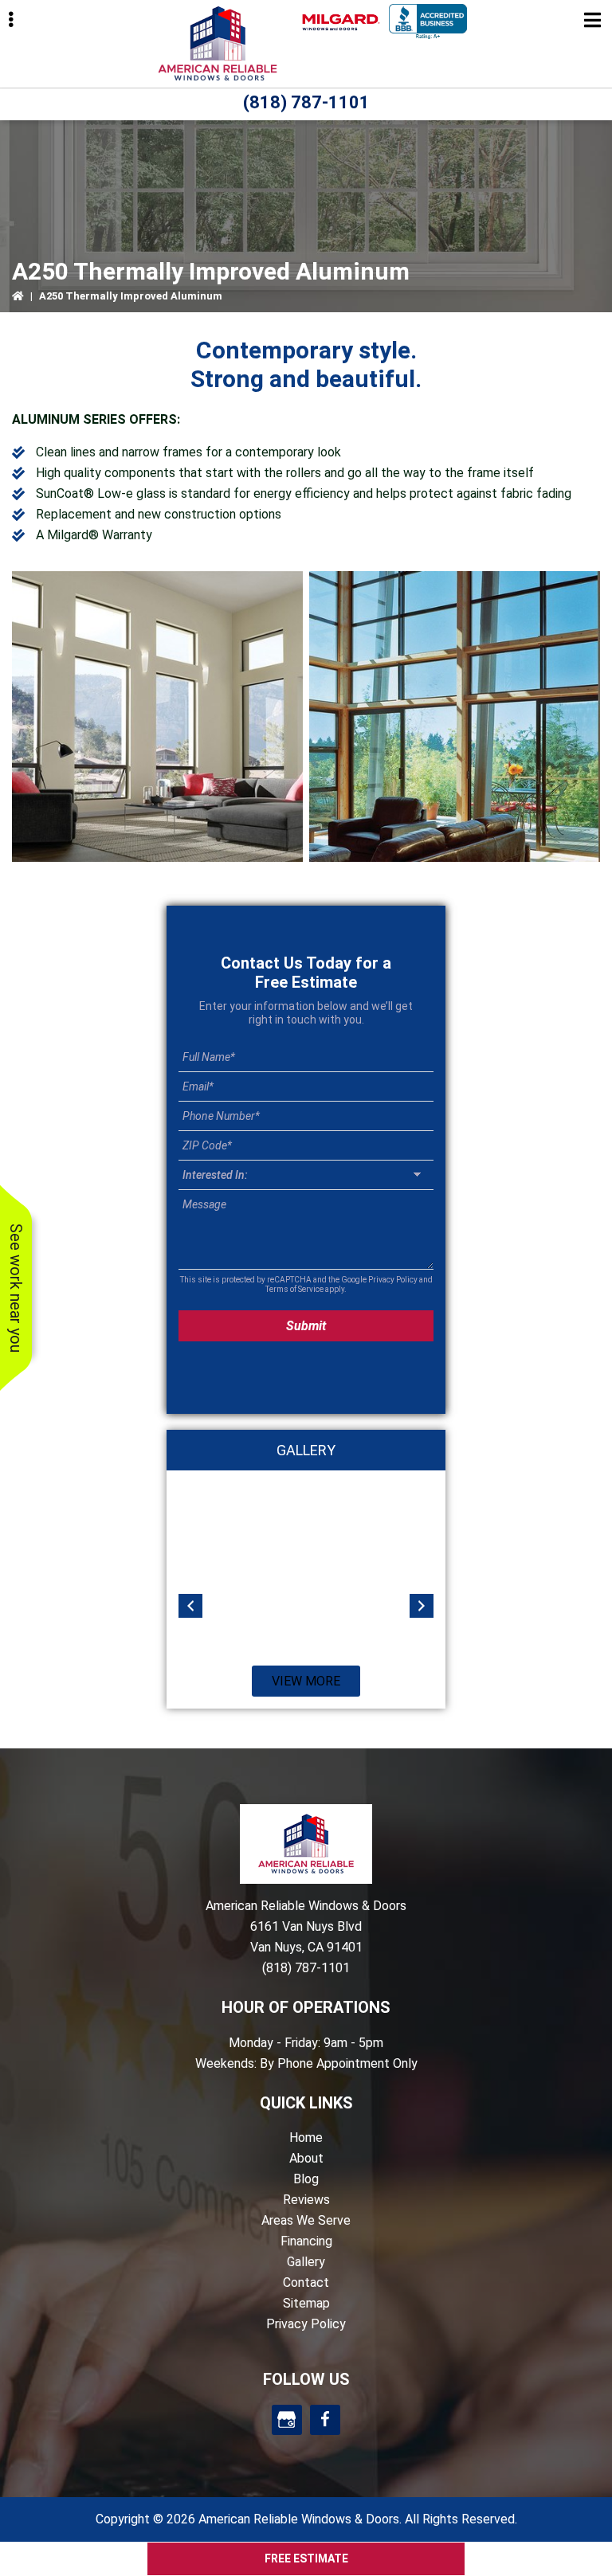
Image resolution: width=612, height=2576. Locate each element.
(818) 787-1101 (306, 102)
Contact (306, 2282)
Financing (306, 2241)
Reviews (306, 2200)
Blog (306, 2179)
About (306, 2158)
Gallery (306, 2262)
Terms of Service (294, 1289)
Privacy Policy (393, 1280)
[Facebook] (325, 2420)
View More (306, 1681)
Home (306, 2138)
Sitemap (306, 2303)
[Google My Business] (287, 2420)
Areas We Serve (306, 2220)
